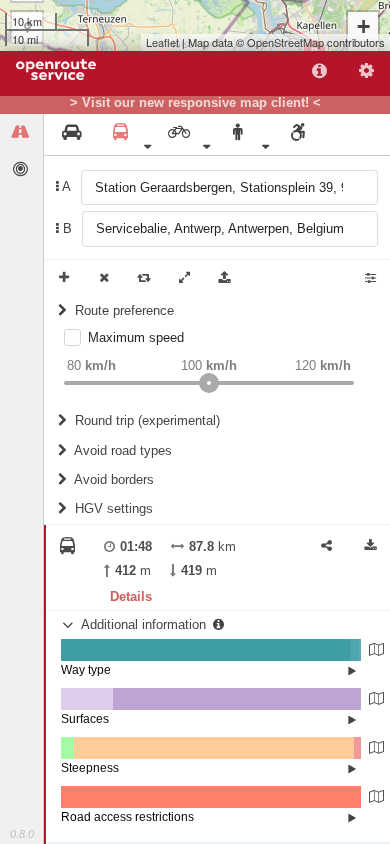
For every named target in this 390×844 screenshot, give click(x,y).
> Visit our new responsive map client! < (195, 103)
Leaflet (162, 42)
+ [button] (363, 26)
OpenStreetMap (285, 42)
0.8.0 (22, 834)
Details (131, 596)
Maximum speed (136, 337)
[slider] (209, 383)
